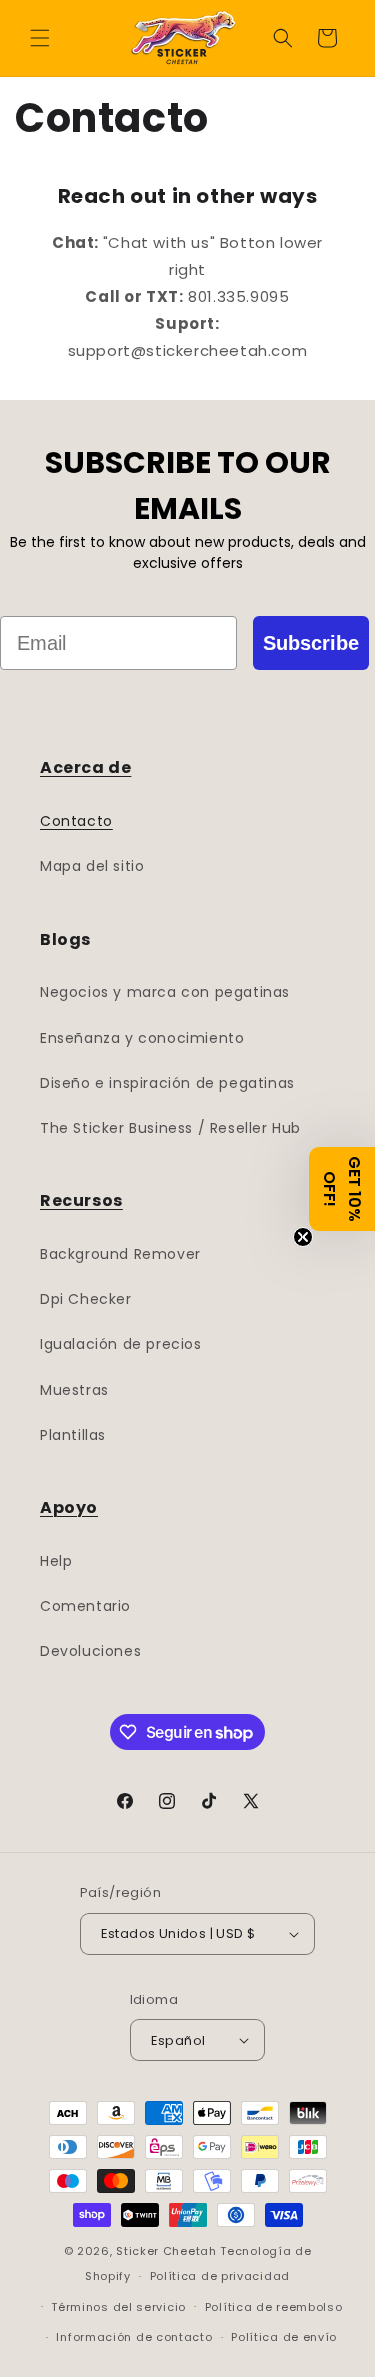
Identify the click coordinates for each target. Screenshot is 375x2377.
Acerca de (85, 767)
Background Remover (120, 1254)
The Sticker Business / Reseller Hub (170, 1128)
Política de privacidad (220, 2276)
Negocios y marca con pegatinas (165, 992)
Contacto (76, 821)
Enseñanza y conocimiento (142, 1038)
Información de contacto (134, 2337)
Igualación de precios (121, 1344)
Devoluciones (90, 1651)
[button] (40, 38)
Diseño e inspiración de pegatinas (167, 1083)
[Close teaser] (303, 1237)
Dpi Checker (86, 1299)
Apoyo (69, 1507)
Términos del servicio (118, 2307)
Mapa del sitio (92, 866)
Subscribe (311, 643)
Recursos (81, 1200)
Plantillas (73, 1435)
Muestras (74, 1390)
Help (56, 1561)
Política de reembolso (274, 2307)
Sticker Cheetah (166, 2251)
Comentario (85, 1606)
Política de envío (284, 2337)
